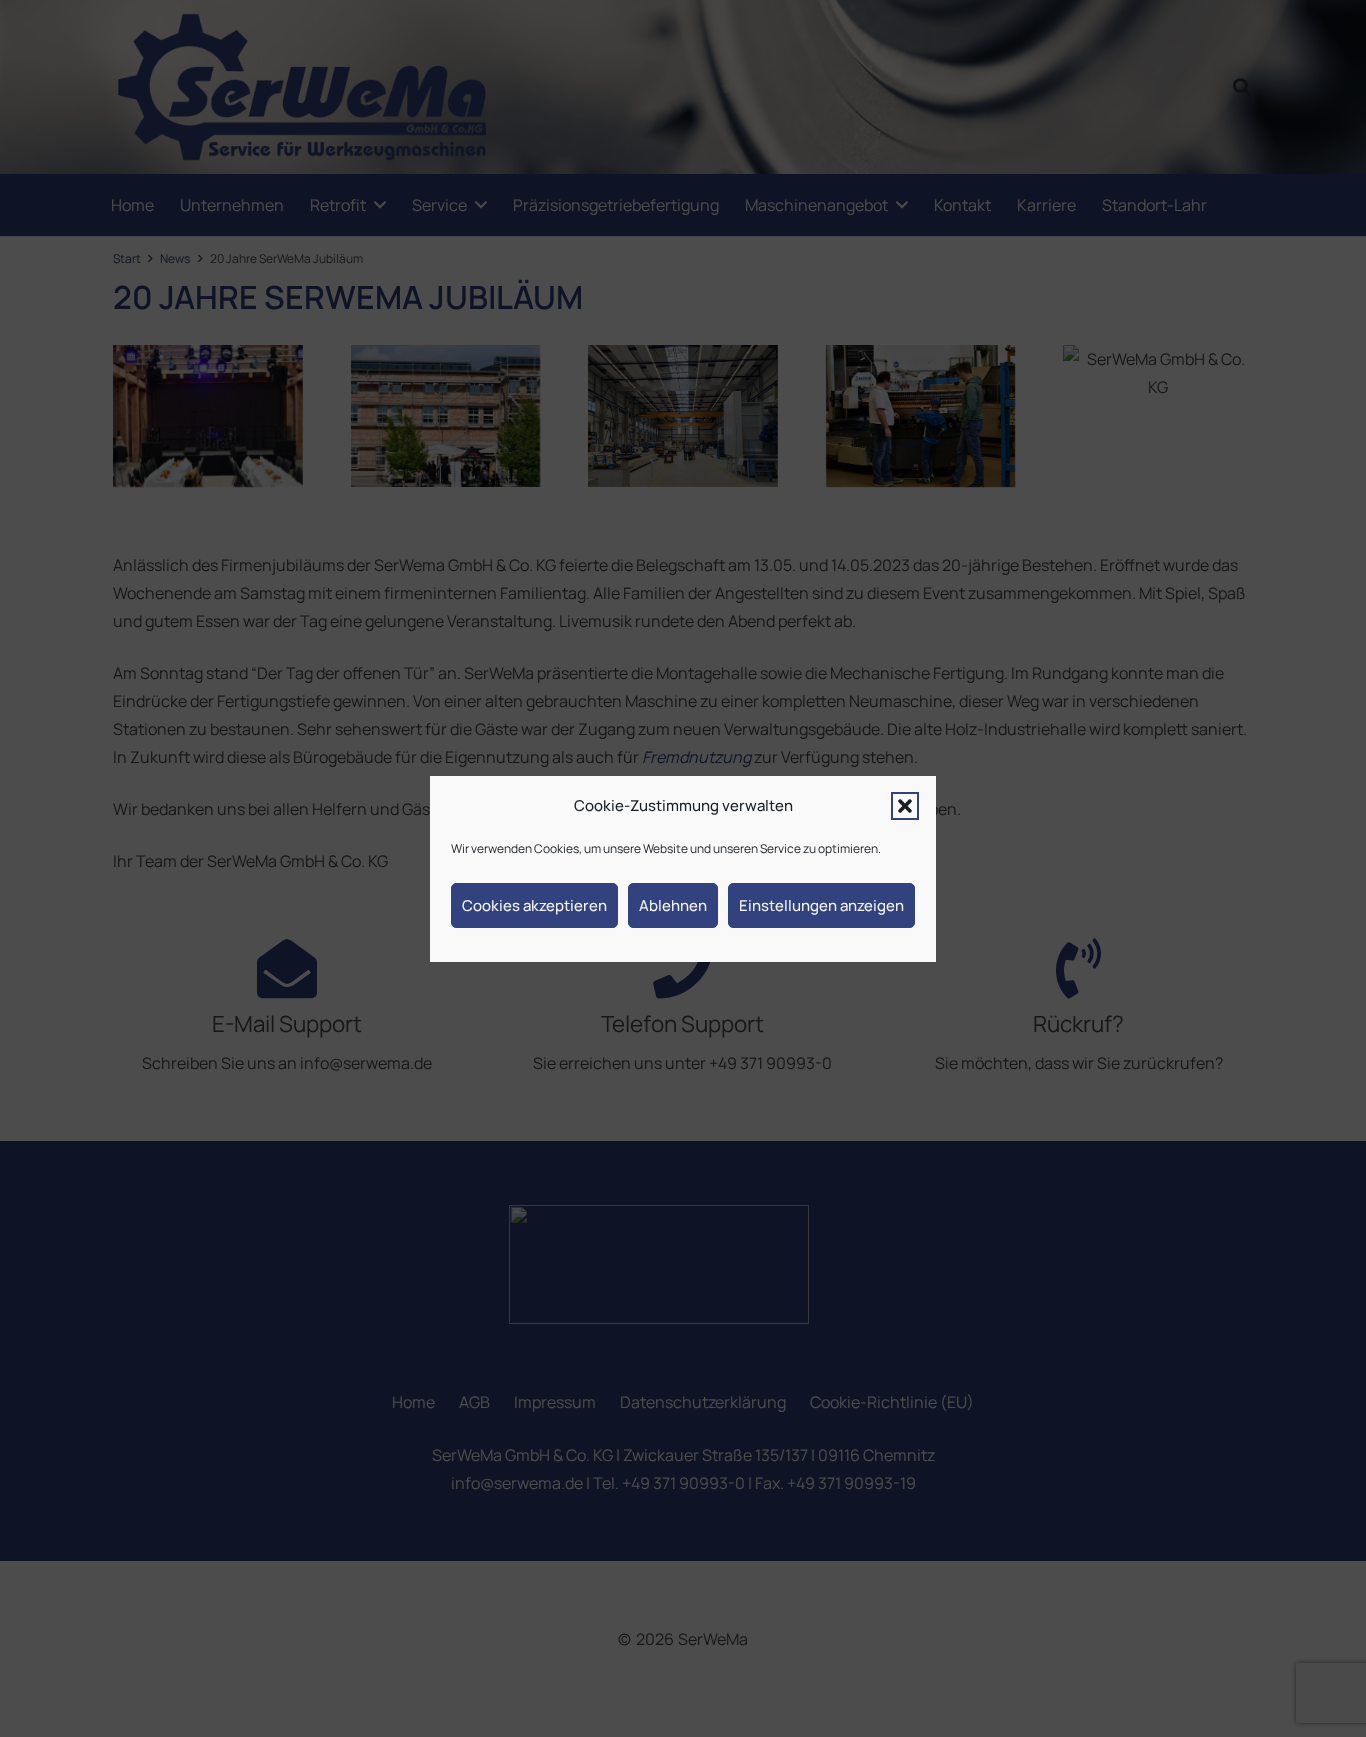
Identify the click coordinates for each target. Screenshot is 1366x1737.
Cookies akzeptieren (534, 904)
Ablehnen (673, 904)
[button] (905, 806)
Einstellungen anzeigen (821, 904)
